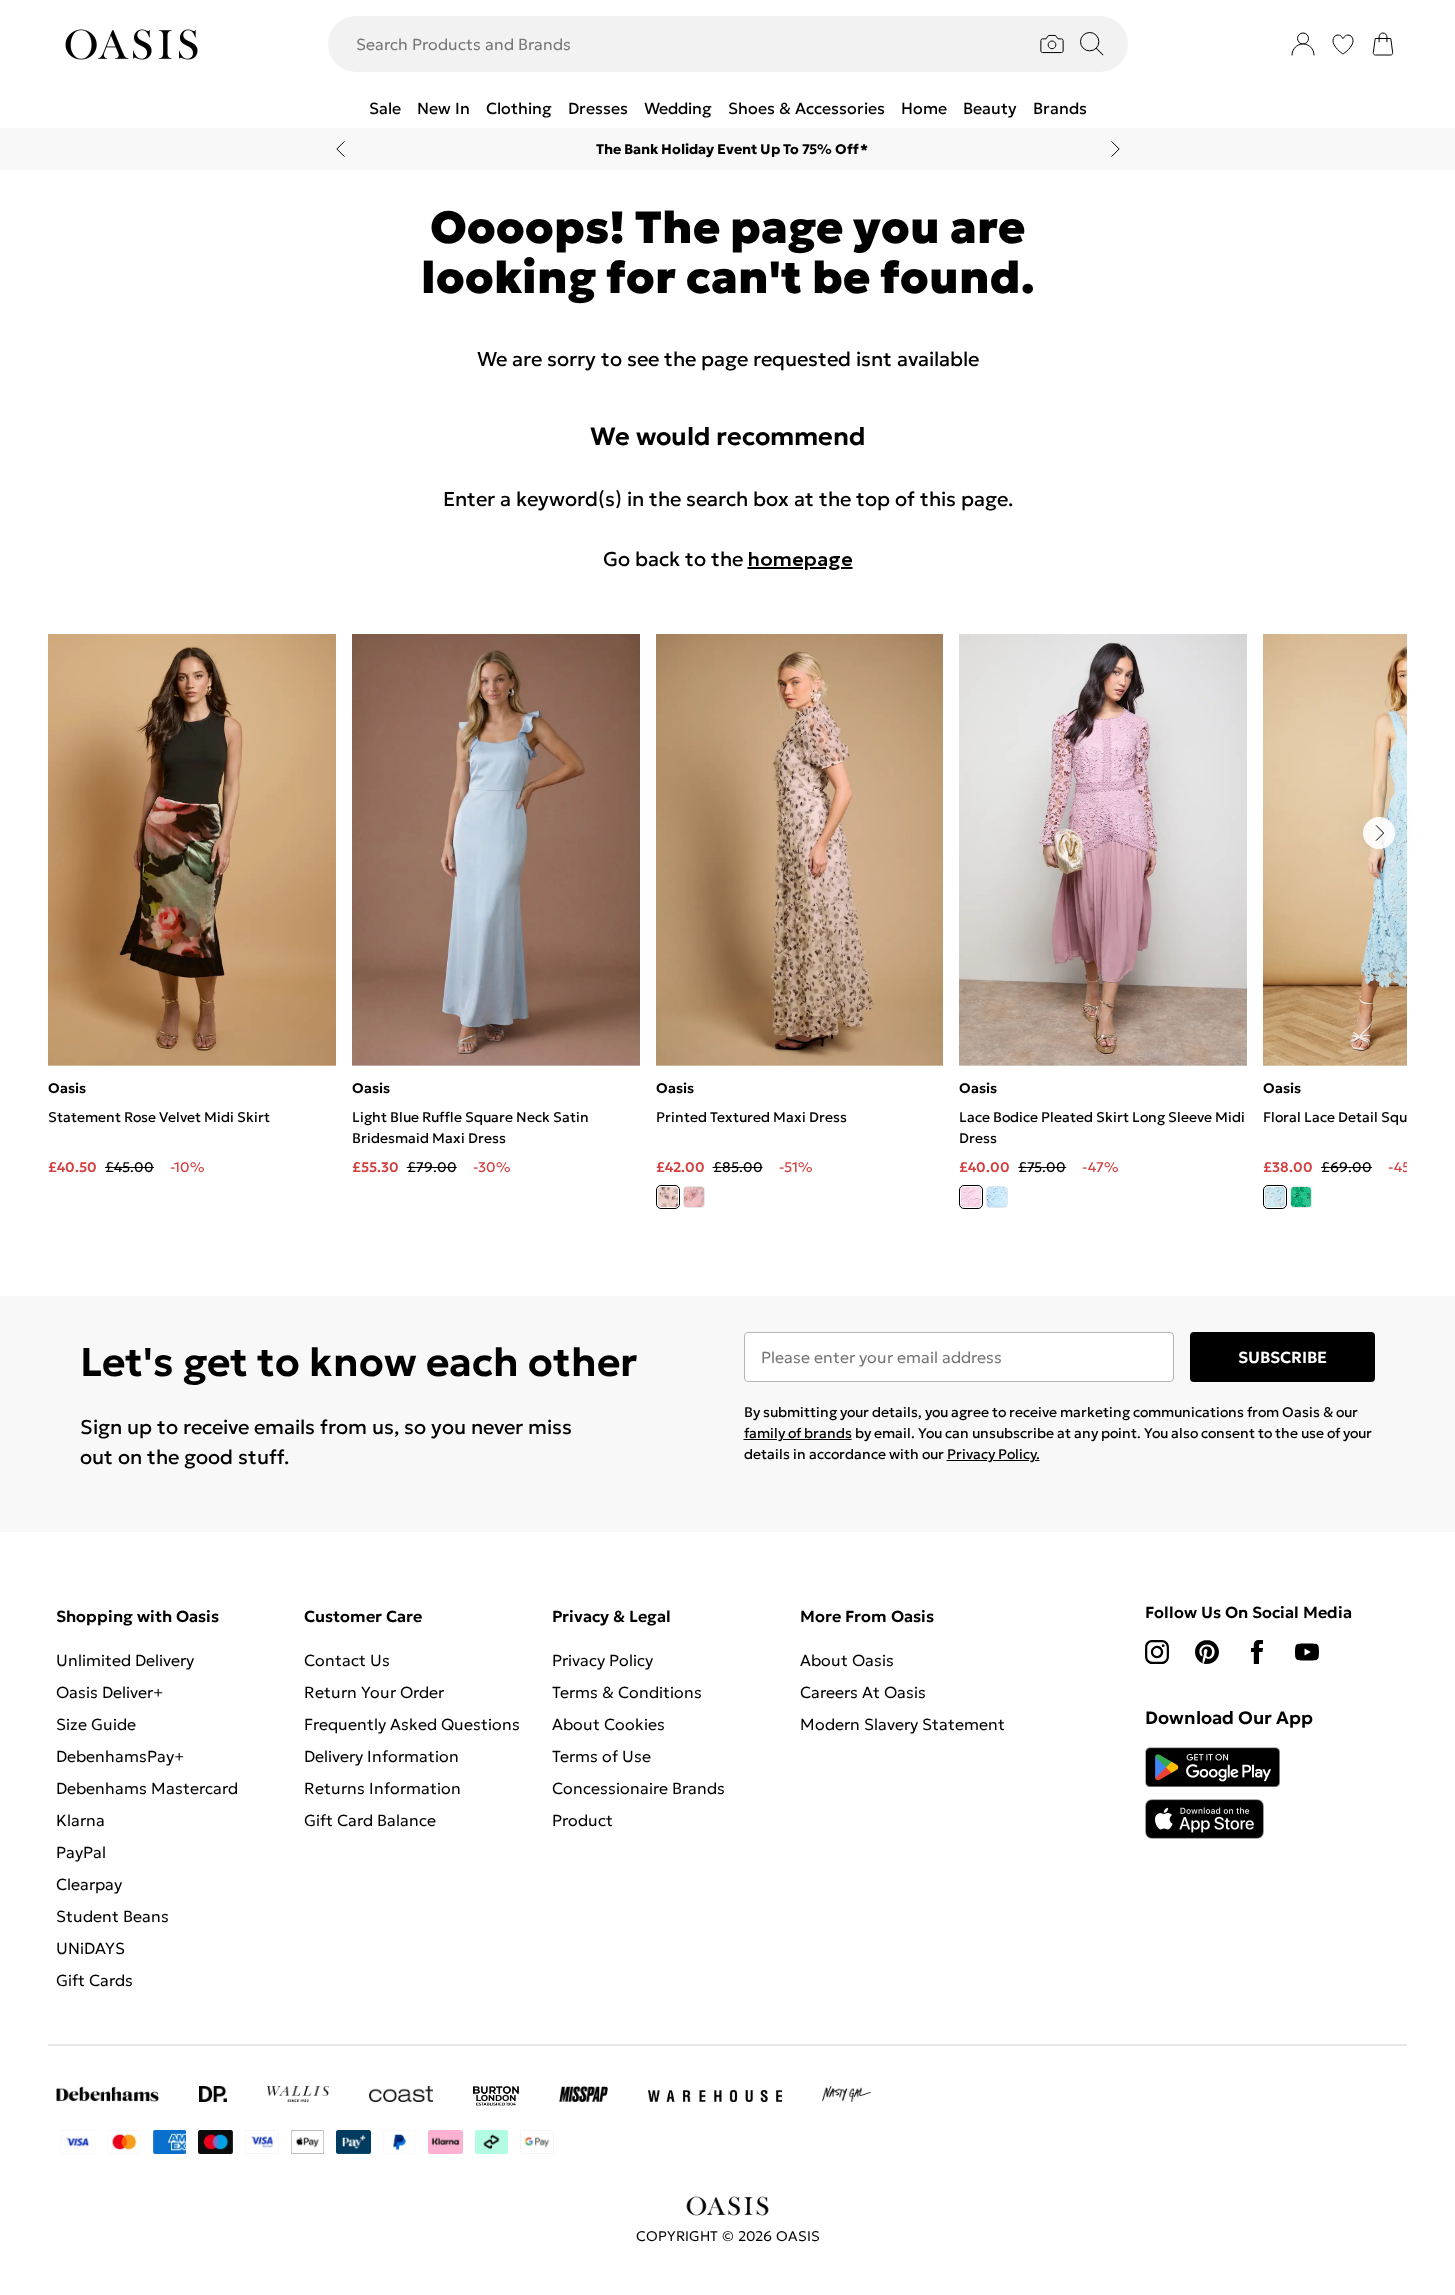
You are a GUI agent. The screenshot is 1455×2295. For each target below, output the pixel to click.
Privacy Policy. (993, 1454)
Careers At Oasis (863, 1692)
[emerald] (1301, 1197)
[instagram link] (1157, 1652)
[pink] (694, 1197)
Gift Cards (94, 1980)
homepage (800, 559)
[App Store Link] (1212, 1793)
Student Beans (112, 1916)
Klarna (80, 1820)
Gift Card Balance (370, 1820)
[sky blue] (1275, 1197)
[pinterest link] (1207, 1652)
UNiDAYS (90, 1948)
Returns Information (382, 1788)
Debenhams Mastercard (147, 1788)
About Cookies (608, 1724)
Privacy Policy (602, 1660)
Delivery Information (381, 1756)
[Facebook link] (1257, 1652)
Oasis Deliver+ (109, 1692)
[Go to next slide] (1379, 833)
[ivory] (668, 1197)
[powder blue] (997, 1197)
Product (582, 1820)
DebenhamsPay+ (120, 1756)
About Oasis (847, 1660)
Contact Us (347, 1660)
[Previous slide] (340, 149)
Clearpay (89, 1884)
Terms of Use (601, 1756)
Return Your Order (374, 1692)
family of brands (798, 1433)
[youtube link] (1307, 1652)
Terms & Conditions (627, 1692)
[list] (727, 933)
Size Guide (96, 1724)
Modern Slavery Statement (902, 1724)
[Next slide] (1115, 149)
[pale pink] (971, 1197)
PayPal (81, 1852)
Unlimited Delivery (125, 1660)
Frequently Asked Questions (412, 1724)
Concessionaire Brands (638, 1788)
